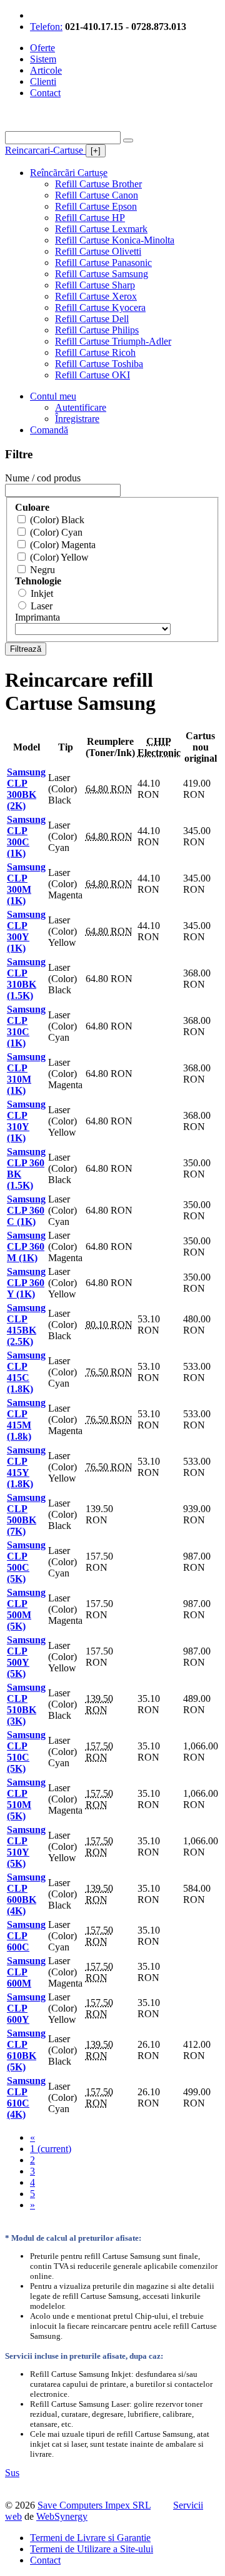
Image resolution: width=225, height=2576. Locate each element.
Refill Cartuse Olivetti (98, 251)
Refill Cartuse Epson (96, 206)
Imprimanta (37, 617)
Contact (45, 93)
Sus (12, 2473)
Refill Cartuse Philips (97, 330)
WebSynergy (62, 2516)
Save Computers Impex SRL (94, 2505)
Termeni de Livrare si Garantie (90, 2538)
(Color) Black (57, 520)
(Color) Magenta (63, 545)
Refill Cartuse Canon (97, 195)
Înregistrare (77, 419)
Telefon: (46, 27)
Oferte (42, 48)
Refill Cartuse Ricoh (95, 352)
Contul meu (53, 396)
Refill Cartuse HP (90, 218)
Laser (42, 606)
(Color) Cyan (56, 532)
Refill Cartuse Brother (98, 184)
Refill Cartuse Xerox (96, 296)
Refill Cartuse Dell (92, 319)
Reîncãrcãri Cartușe (69, 173)
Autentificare (81, 407)
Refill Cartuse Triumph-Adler (113, 341)
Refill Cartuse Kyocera (100, 307)
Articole (46, 70)
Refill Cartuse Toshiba (99, 364)
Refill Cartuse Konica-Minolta (115, 240)
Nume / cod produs (43, 478)
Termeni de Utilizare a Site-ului (92, 2549)
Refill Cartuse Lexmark (101, 229)
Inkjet (42, 593)
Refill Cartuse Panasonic (103, 263)
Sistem (43, 59)
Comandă (49, 430)
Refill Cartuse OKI (92, 375)
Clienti (43, 81)
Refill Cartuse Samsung (102, 274)
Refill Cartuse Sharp (95, 285)
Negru (42, 570)
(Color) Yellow (59, 557)
